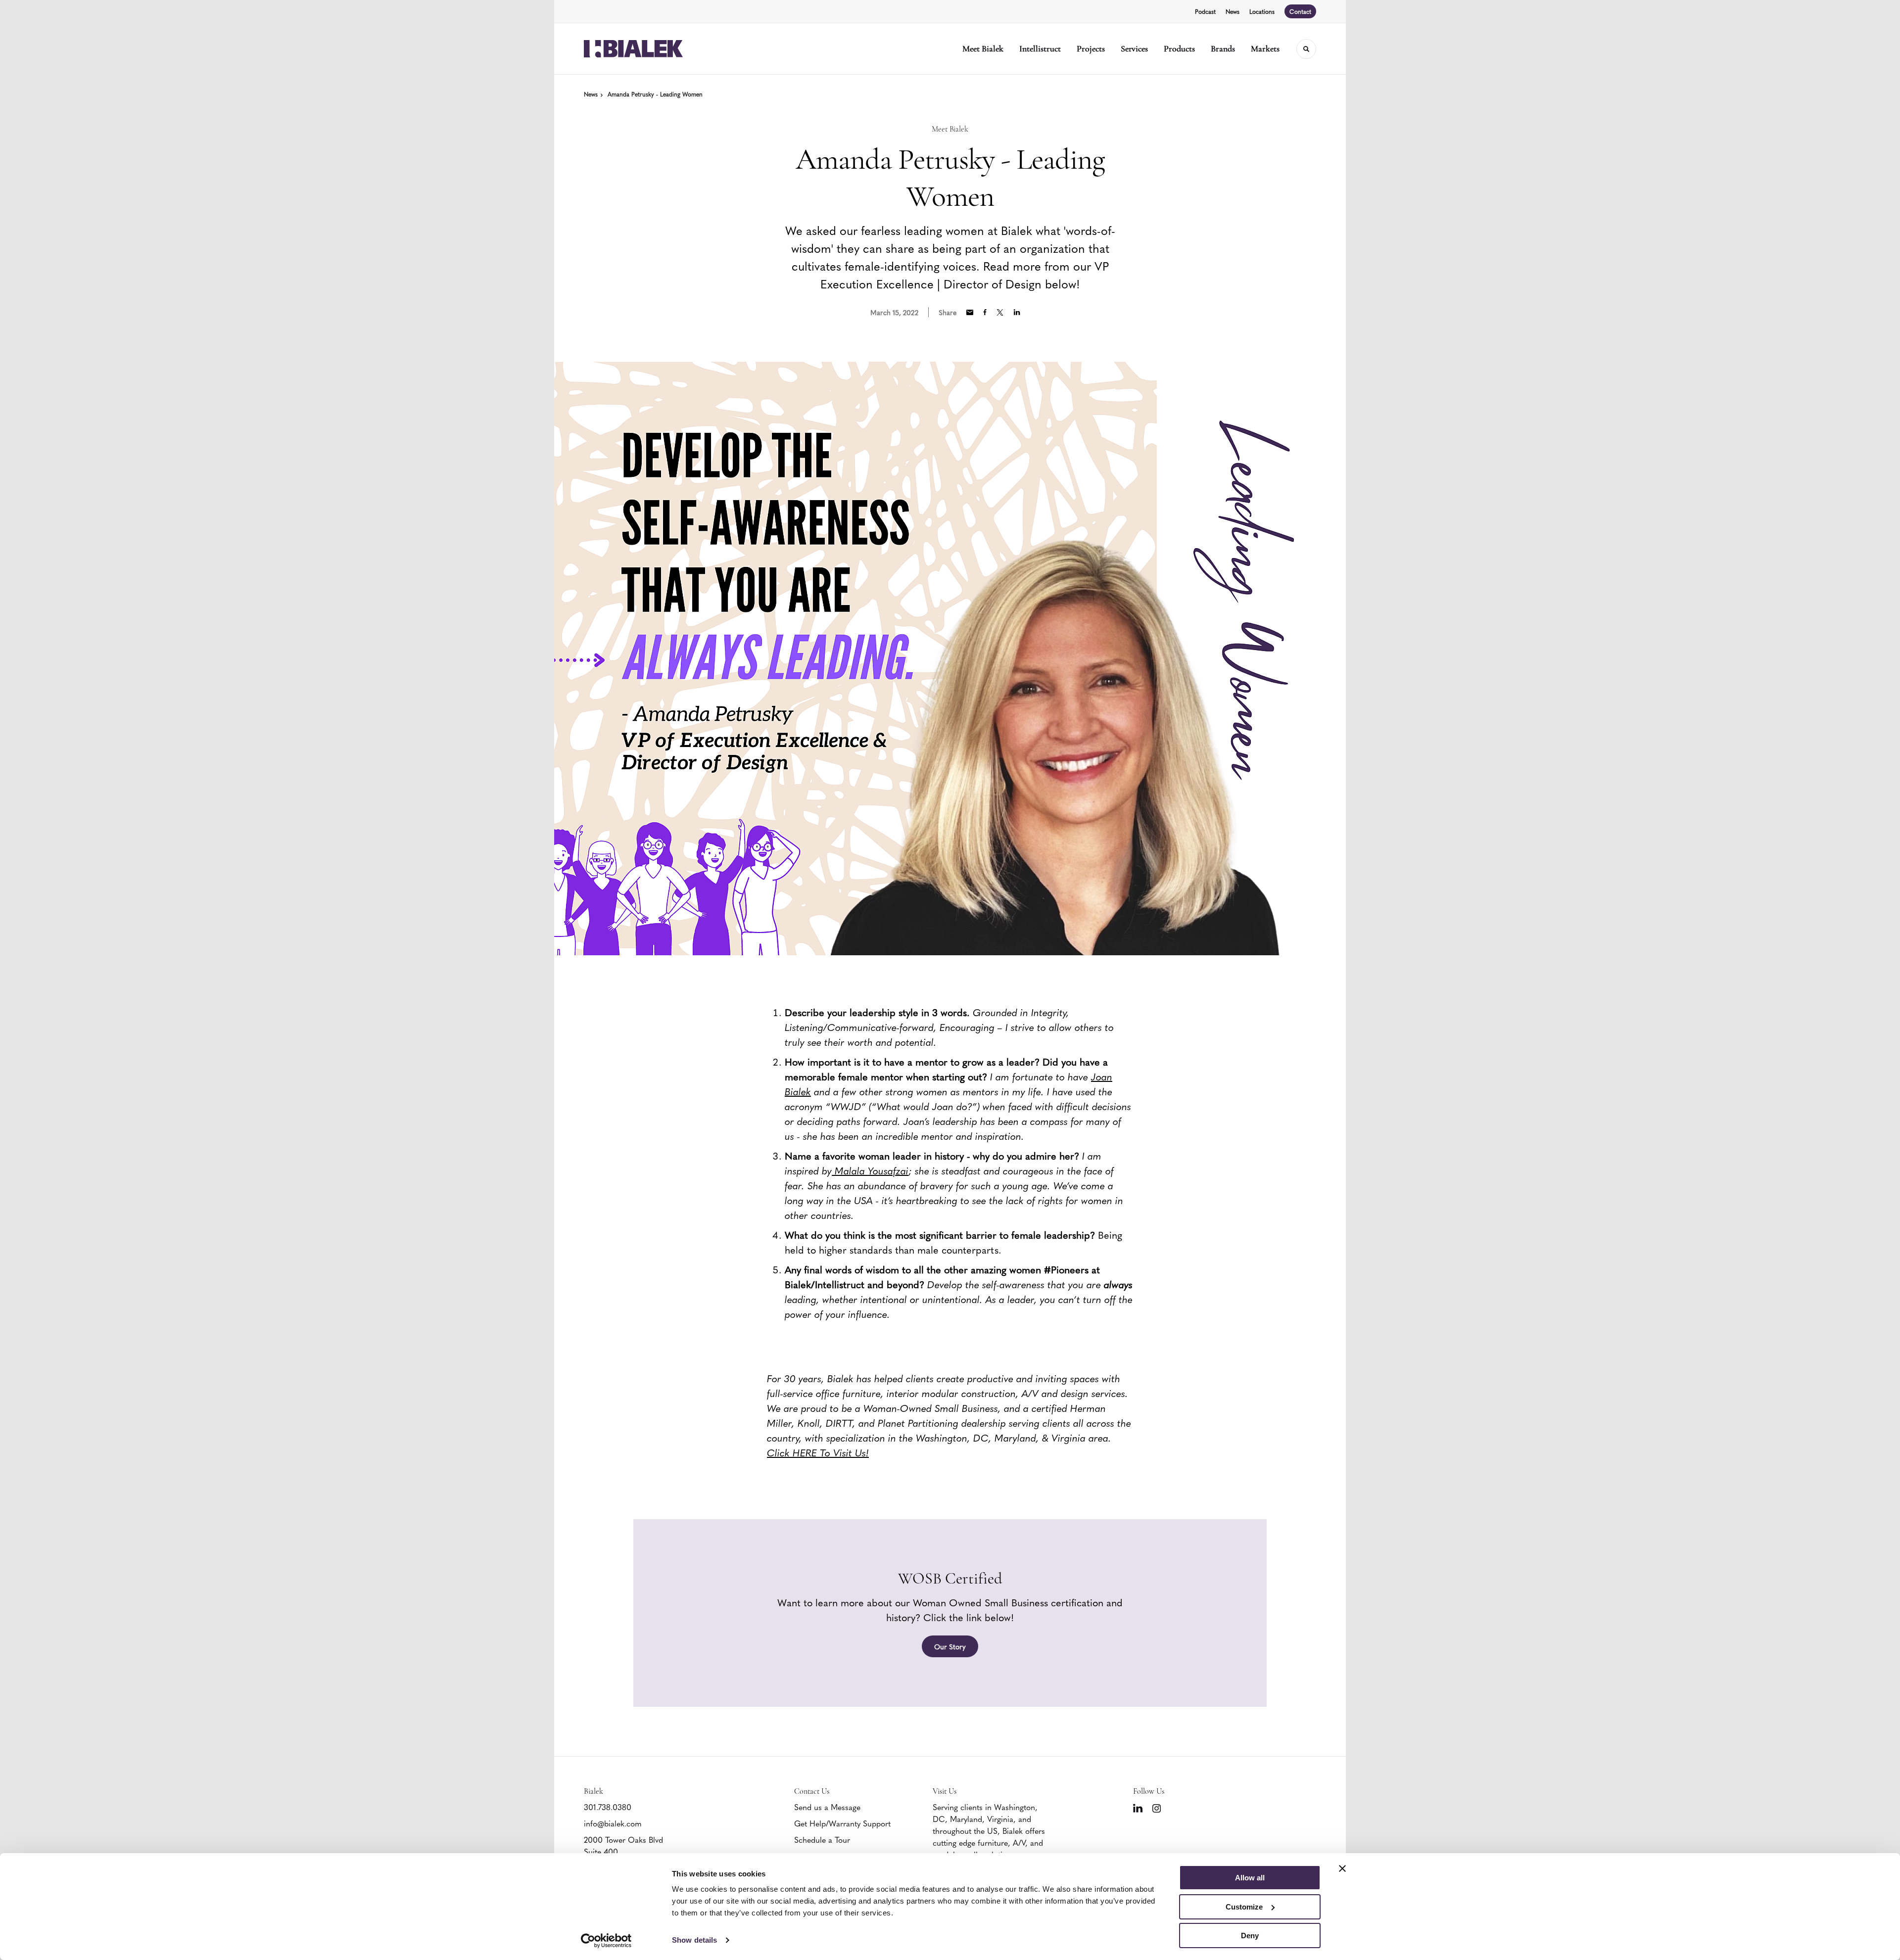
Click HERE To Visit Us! (818, 1452)
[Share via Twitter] (1000, 312)
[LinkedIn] (1138, 1808)
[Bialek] (633, 49)
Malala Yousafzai (870, 1170)
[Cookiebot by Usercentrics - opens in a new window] (606, 1941)
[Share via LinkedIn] (1017, 312)
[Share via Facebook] (985, 312)
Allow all (1250, 1878)
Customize (1244, 1907)
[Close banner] (1342, 1868)
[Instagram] (1157, 1808)
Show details (694, 1940)
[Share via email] (970, 312)
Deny (1250, 1936)
